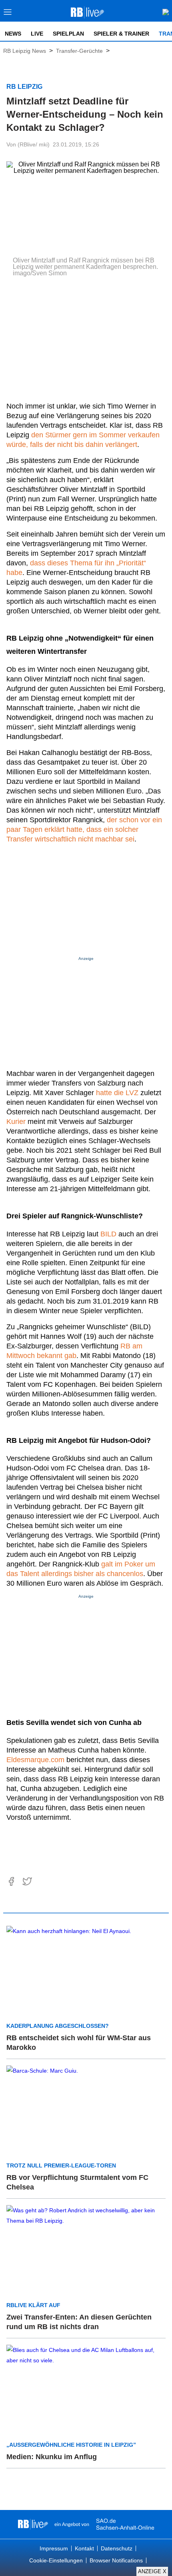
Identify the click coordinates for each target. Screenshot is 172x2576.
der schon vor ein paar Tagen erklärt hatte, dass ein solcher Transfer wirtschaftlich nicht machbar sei (84, 829)
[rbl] (33, 2524)
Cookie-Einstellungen (56, 2560)
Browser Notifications (116, 2560)
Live (37, 34)
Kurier (16, 1122)
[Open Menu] (8, 14)
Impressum (54, 2548)
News (13, 34)
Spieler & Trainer (121, 34)
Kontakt (84, 2548)
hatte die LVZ (117, 1093)
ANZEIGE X (152, 2571)
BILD (108, 1234)
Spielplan (68, 34)
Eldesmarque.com (35, 1760)
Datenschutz (117, 2548)
